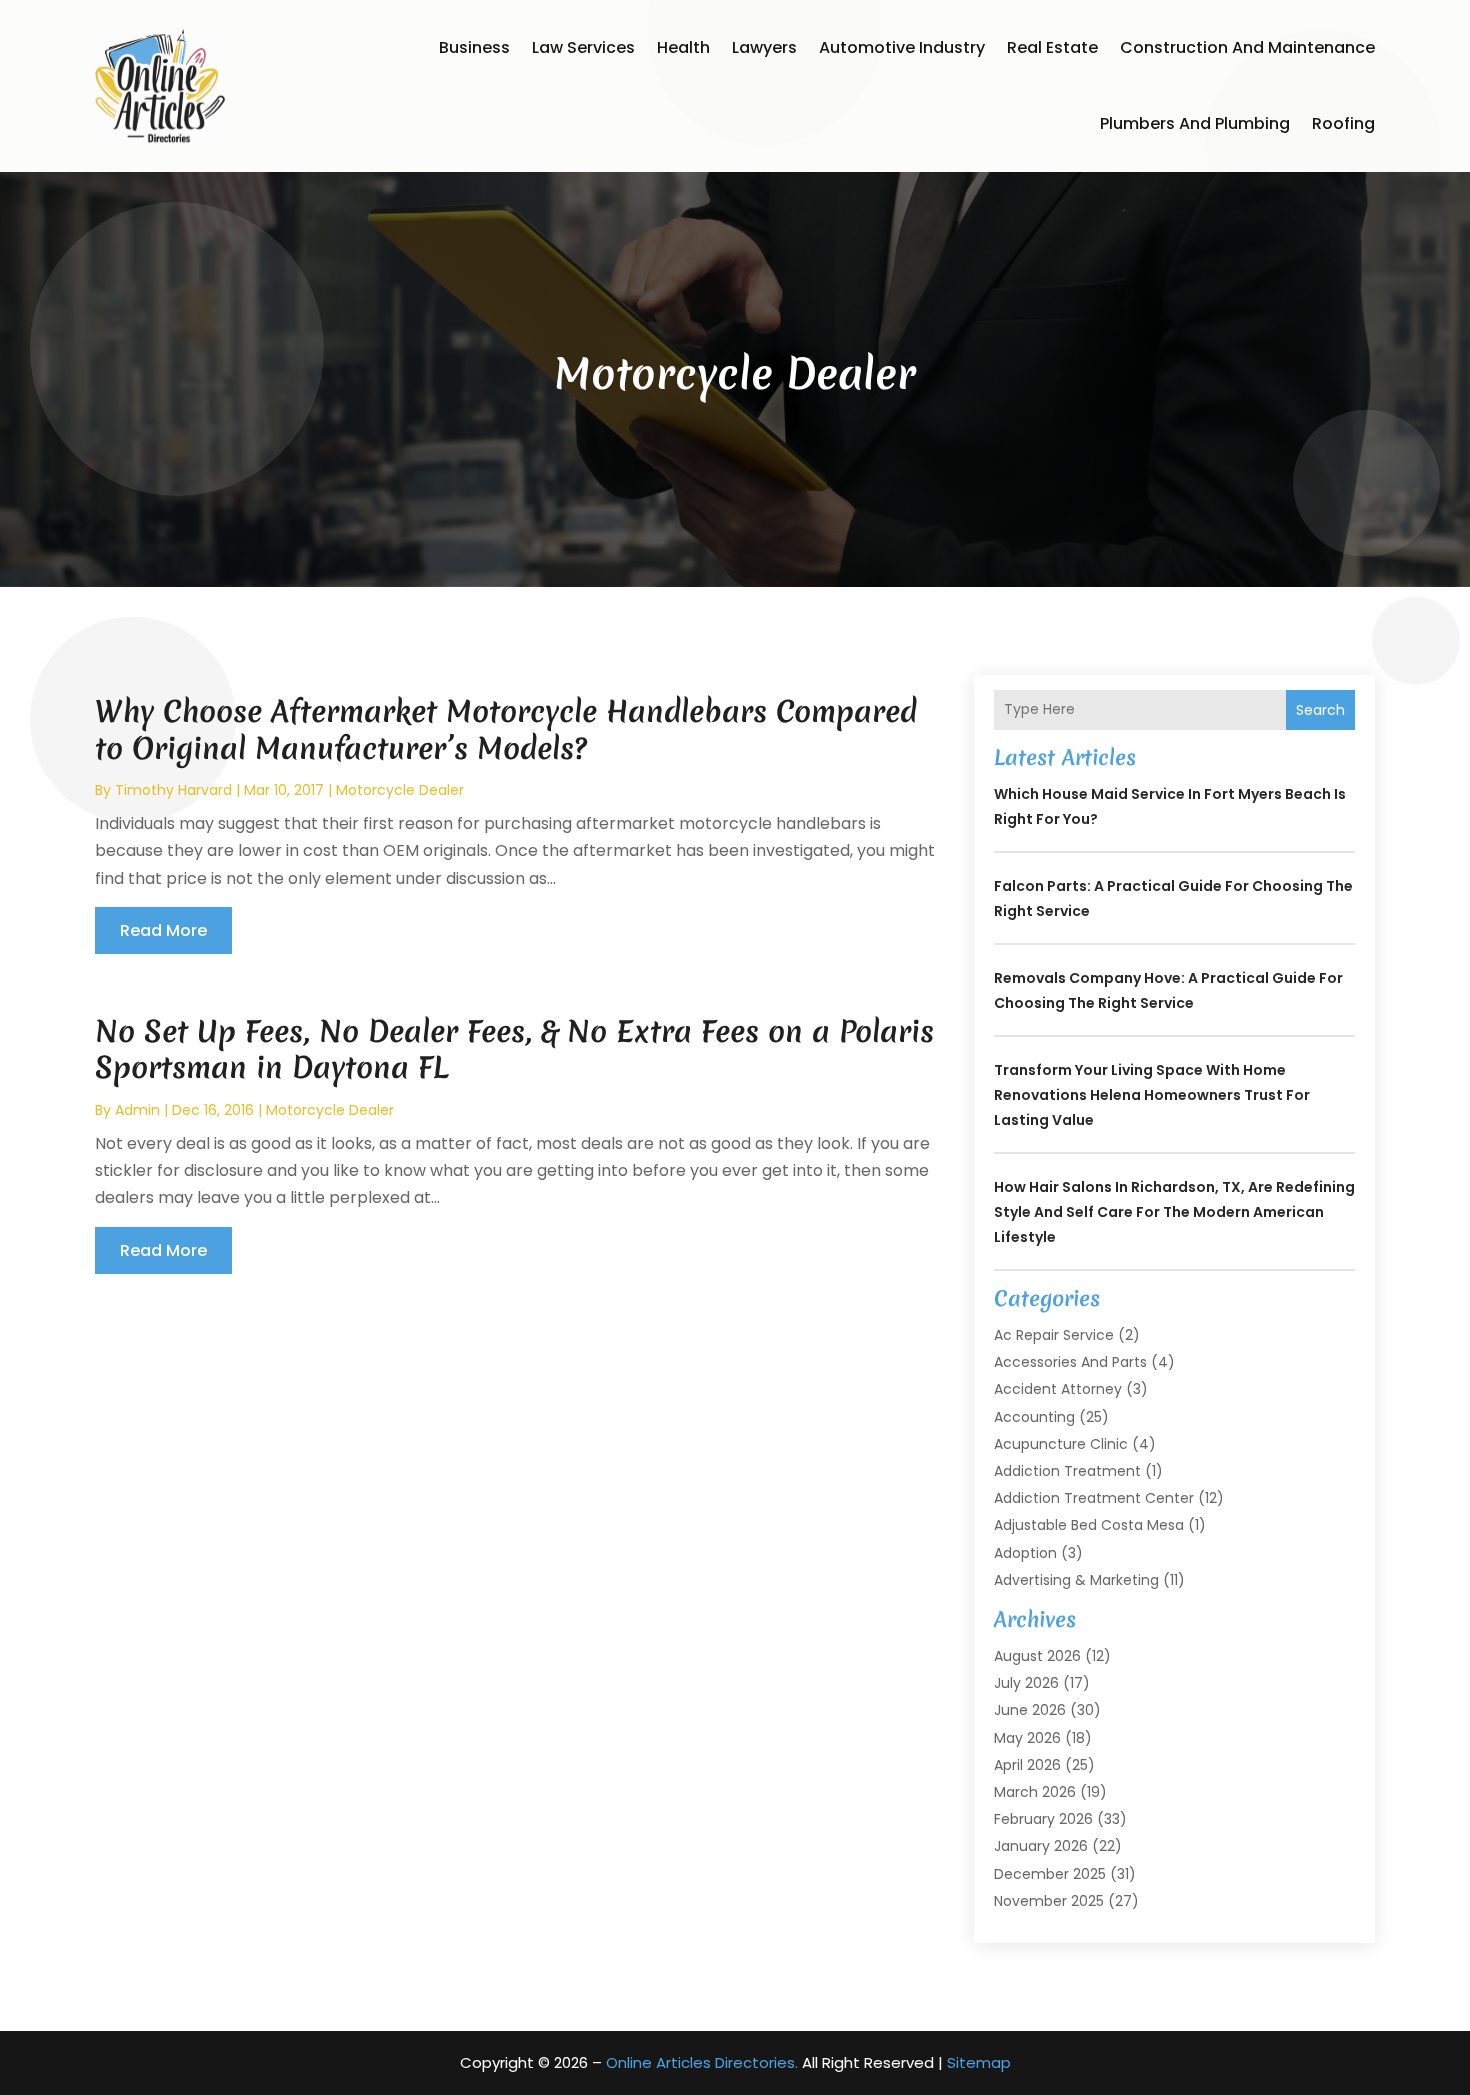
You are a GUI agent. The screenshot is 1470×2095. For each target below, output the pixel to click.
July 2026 (1026, 1683)
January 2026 (1041, 1846)
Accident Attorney (1058, 1389)
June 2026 (1030, 1710)
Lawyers (764, 47)
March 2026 (1035, 1792)
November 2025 (1049, 1901)
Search (1320, 710)
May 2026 (1027, 1738)
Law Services (583, 47)
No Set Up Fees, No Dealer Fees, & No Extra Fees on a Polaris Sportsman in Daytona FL (514, 1049)
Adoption (1025, 1553)
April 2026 (1027, 1765)
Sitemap (979, 2062)
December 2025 (1050, 1874)
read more (163, 930)
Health (683, 47)
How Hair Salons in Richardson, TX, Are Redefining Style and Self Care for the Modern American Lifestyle (1174, 1212)
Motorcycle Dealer (400, 790)
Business (474, 47)
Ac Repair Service (1054, 1335)
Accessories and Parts (1070, 1362)
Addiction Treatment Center (1094, 1498)
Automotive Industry (902, 47)
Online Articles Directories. (702, 2062)
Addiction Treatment (1067, 1471)
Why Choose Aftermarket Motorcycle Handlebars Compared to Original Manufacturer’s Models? (506, 729)
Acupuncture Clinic (1061, 1444)
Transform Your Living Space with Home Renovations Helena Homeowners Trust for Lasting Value (1152, 1095)
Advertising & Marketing (1076, 1580)
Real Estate (1052, 47)
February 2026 (1043, 1819)
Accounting (1034, 1417)
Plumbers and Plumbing (1195, 123)
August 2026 (1037, 1656)
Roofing (1343, 123)
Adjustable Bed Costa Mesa (1089, 1525)
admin (137, 1110)
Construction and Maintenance (1247, 47)
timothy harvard (173, 790)
